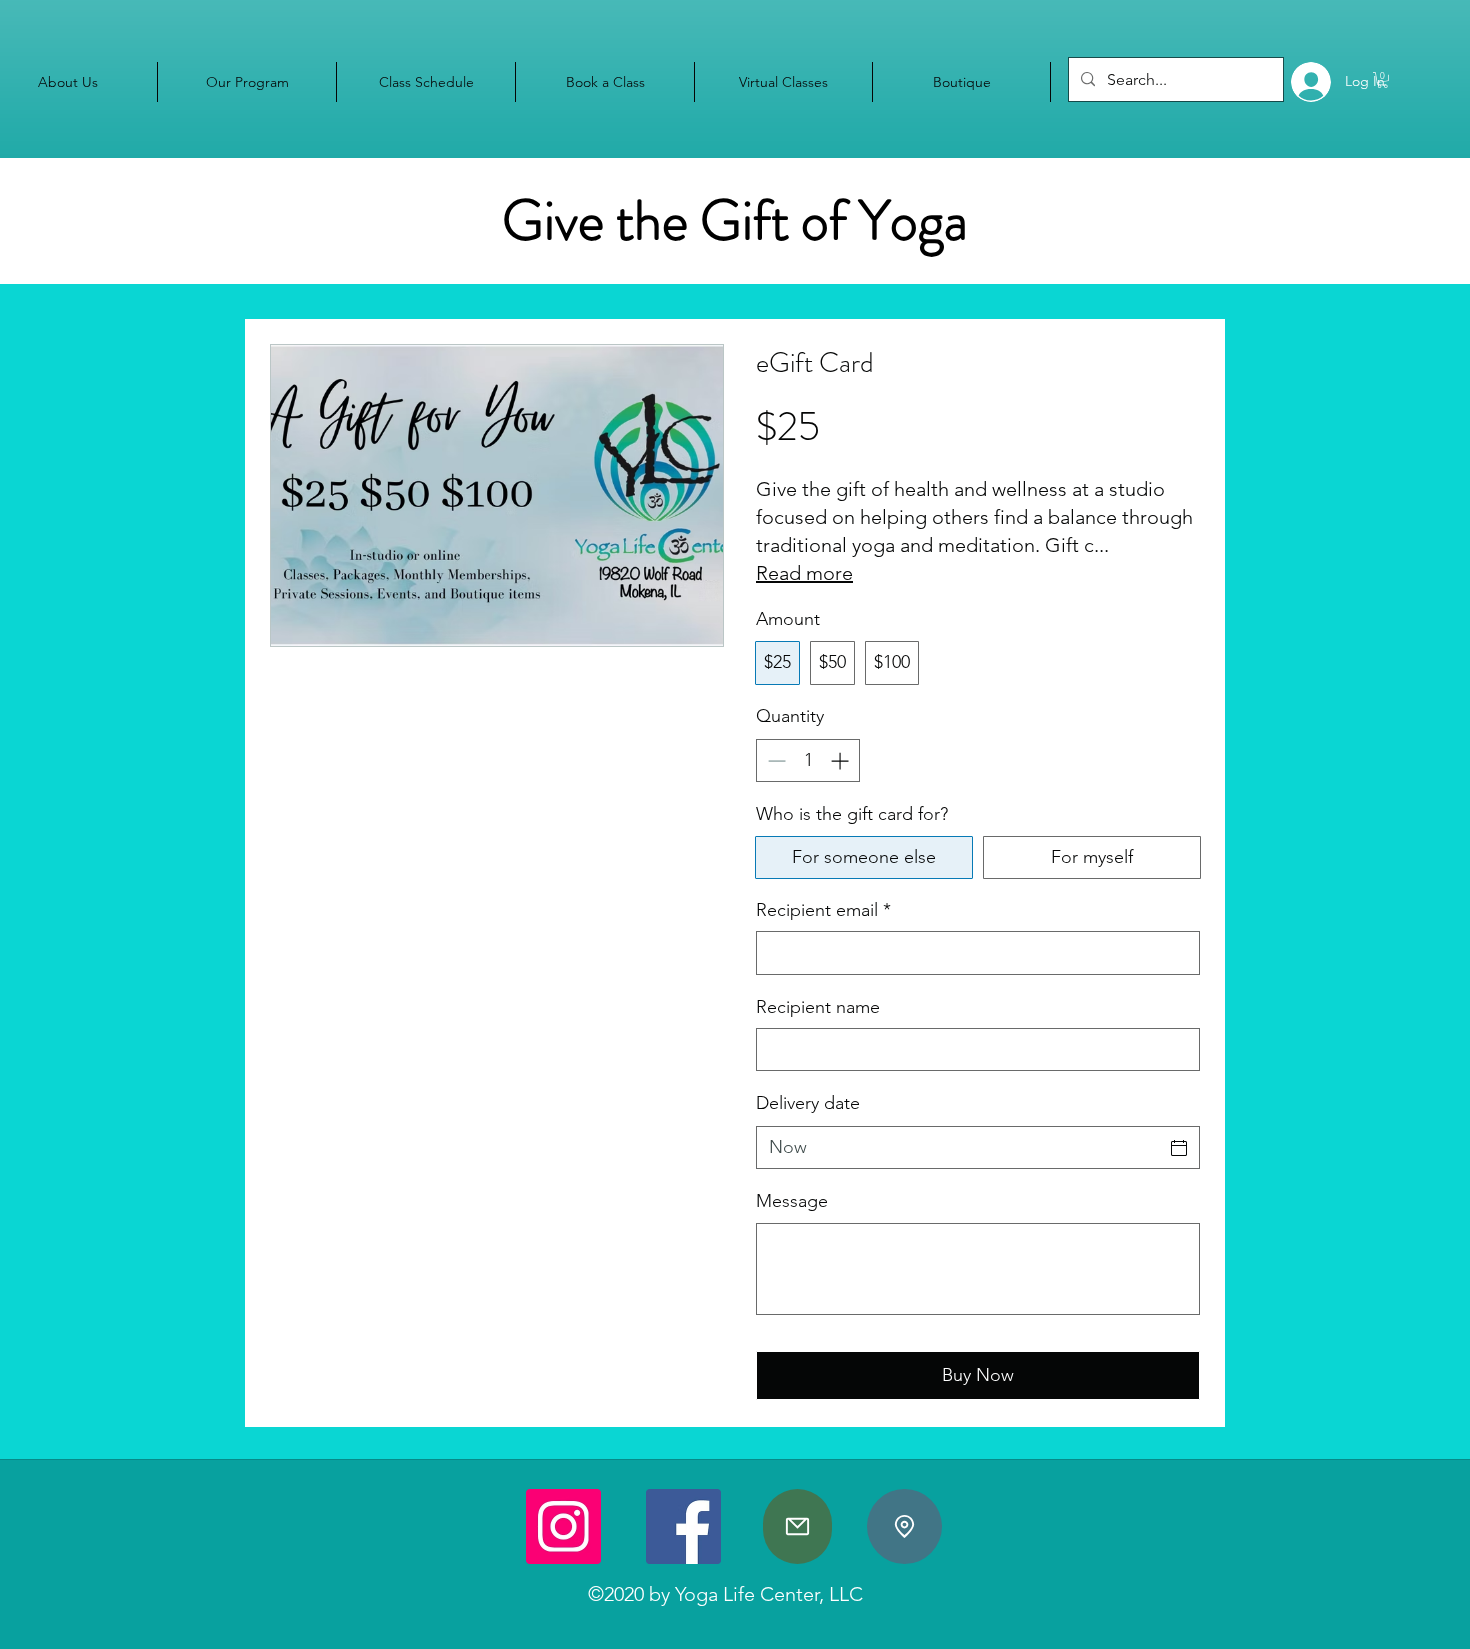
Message (792, 1201)
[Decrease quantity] (774, 760)
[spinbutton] (808, 760)
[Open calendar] (1179, 1148)
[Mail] (797, 1526)
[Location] (904, 1526)
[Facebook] (683, 1526)
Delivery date (808, 1103)
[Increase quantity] (841, 760)
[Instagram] (563, 1526)
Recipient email (823, 910)
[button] (1382, 80)
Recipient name (818, 1007)
